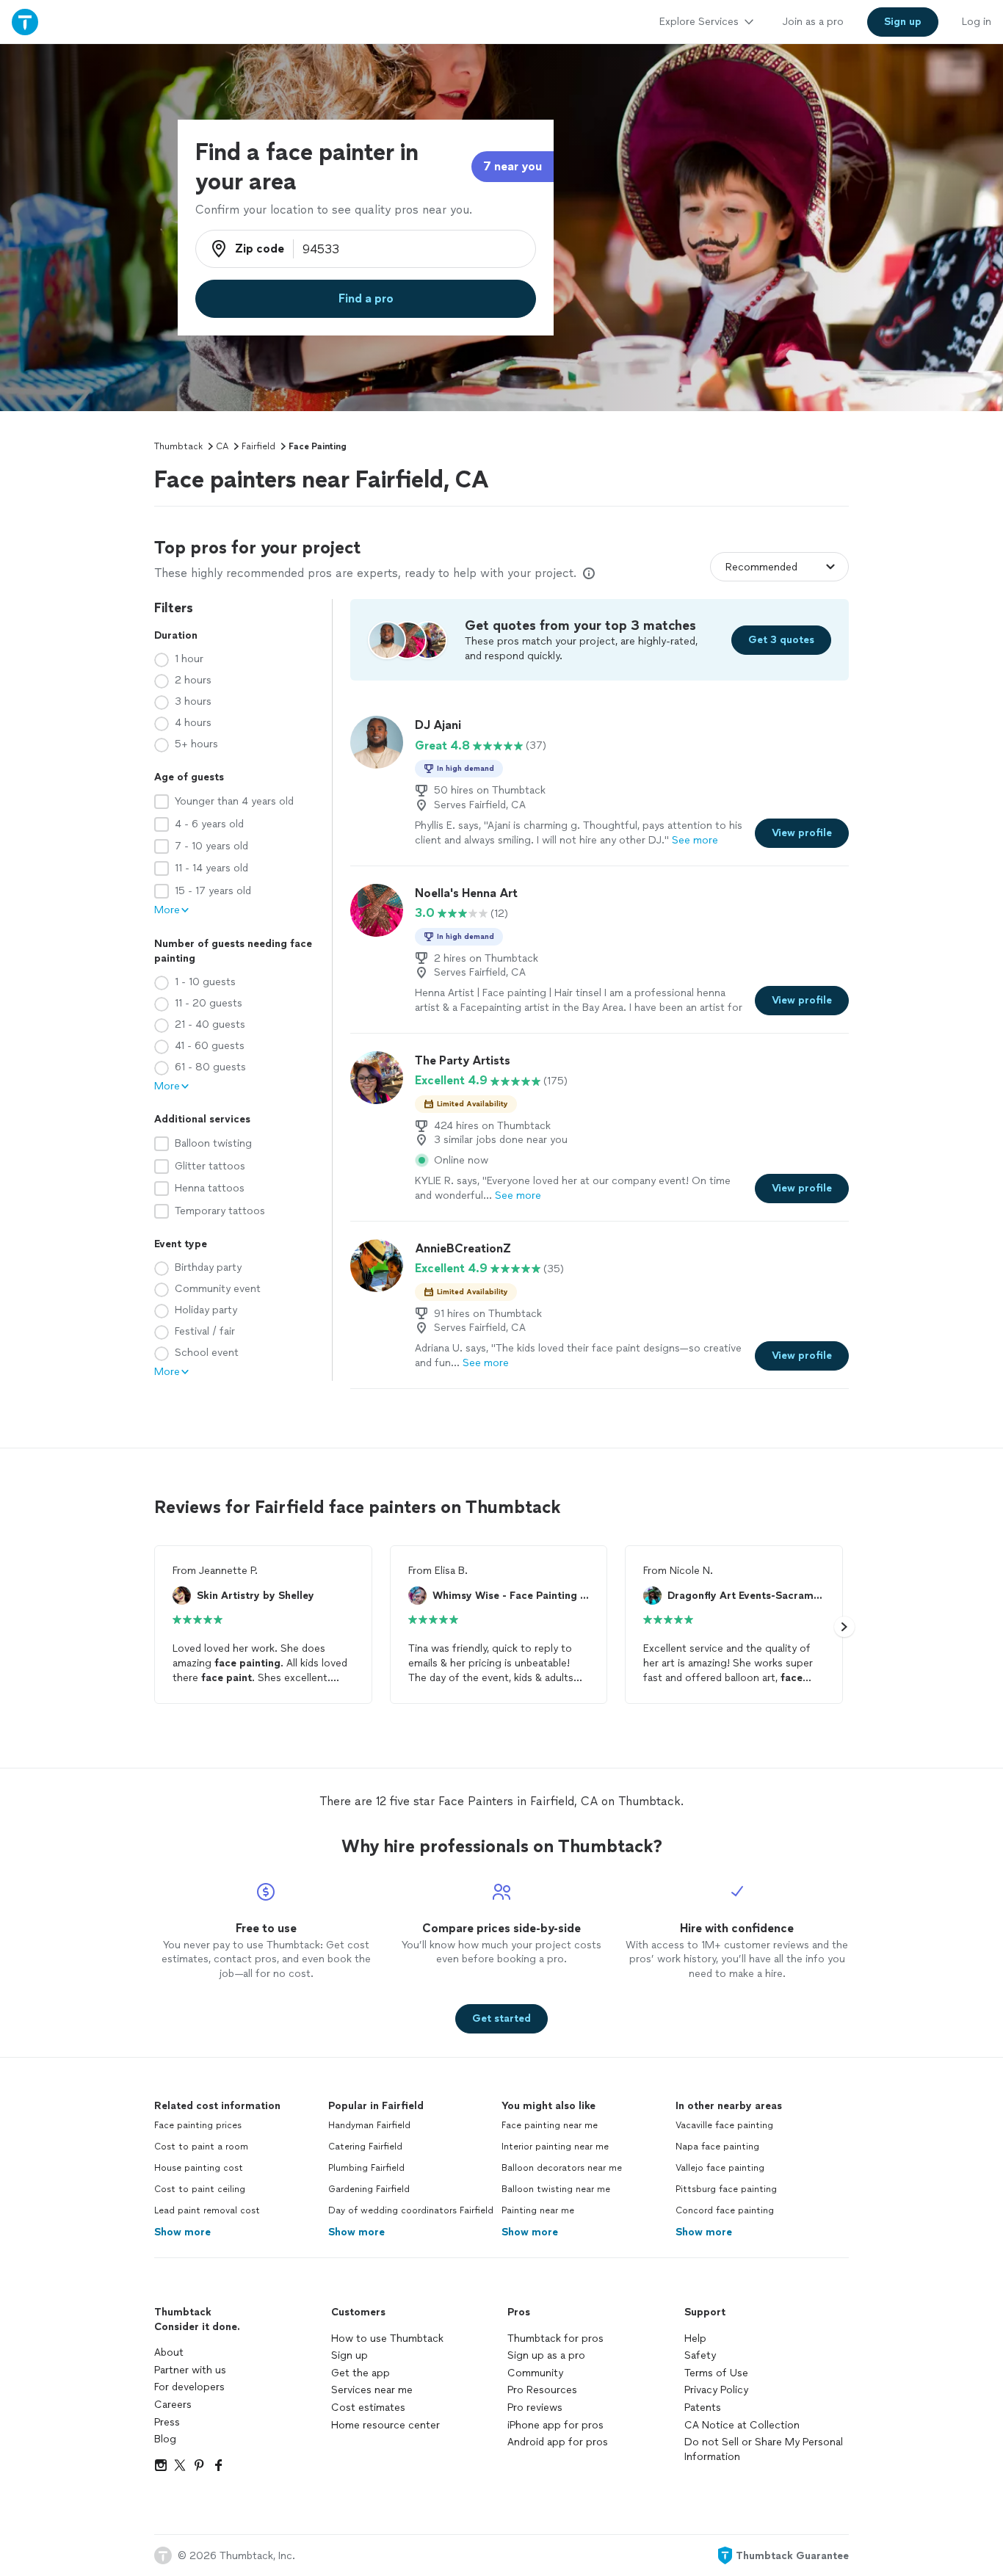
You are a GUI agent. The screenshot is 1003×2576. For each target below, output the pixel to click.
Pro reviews (535, 2408)
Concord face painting (725, 2210)
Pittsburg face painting (726, 2189)
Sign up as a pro (546, 2355)
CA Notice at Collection (742, 2425)
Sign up (350, 2355)
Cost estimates (368, 2408)
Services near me (372, 2390)
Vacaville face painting (724, 2125)
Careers (173, 2405)
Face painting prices (198, 2125)
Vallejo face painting (720, 2168)
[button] (844, 1627)
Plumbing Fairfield (366, 2168)
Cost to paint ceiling (200, 2189)
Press (167, 2422)
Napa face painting (717, 2147)
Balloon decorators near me (562, 2168)
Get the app (361, 2373)
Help (695, 2339)
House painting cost (199, 2168)
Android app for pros (558, 2442)
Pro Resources (542, 2390)
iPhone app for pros (555, 2425)
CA (222, 446)
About (169, 2352)
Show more (182, 2232)
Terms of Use (716, 2373)
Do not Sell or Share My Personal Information (764, 2449)
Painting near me (538, 2210)
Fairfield (258, 446)
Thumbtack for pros (555, 2339)
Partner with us (190, 2370)
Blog (165, 2439)
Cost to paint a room (201, 2147)
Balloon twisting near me (556, 2189)
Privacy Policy (716, 2390)
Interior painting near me (555, 2147)
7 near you (513, 166)
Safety (700, 2355)
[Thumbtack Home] (25, 22)
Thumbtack (178, 446)
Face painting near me (550, 2125)
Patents (703, 2408)
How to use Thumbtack (387, 2339)
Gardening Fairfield (369, 2189)
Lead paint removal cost (207, 2210)
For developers (189, 2387)
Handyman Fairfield (369, 2125)
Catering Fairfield (365, 2147)
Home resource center (385, 2425)
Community (535, 2373)
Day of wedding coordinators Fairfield (411, 2210)
